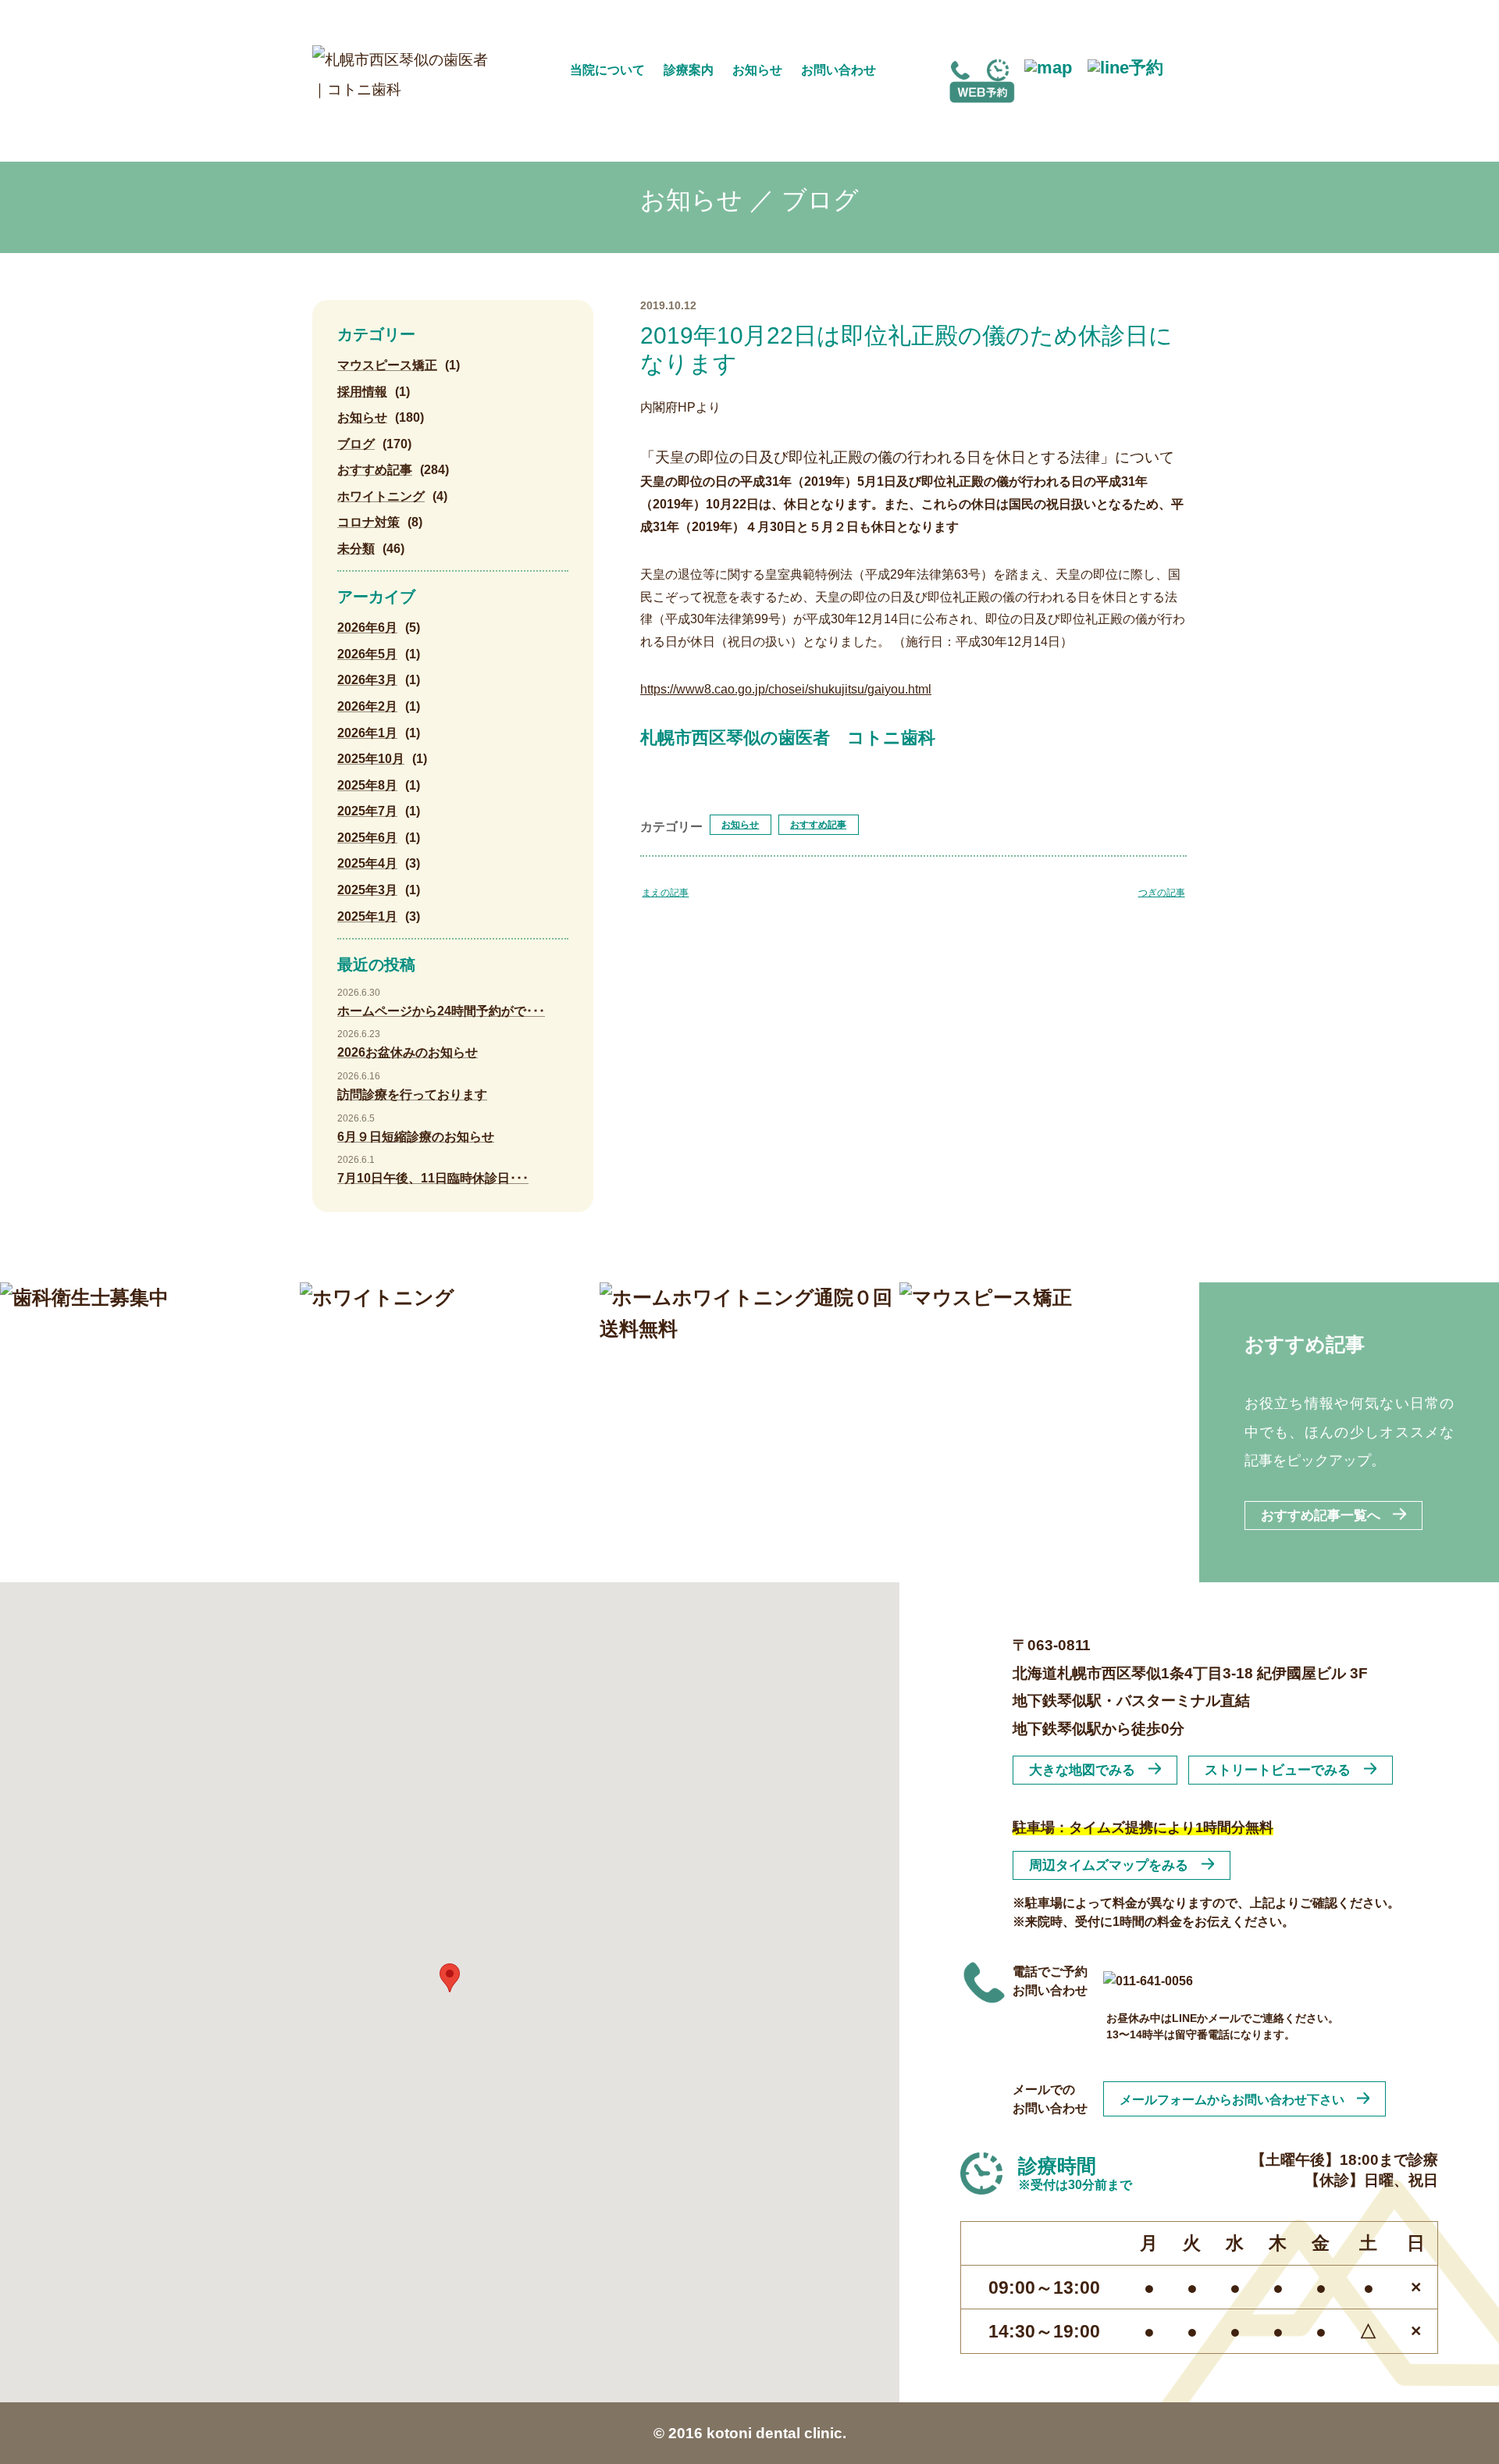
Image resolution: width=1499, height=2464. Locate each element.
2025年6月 (367, 838)
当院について (607, 70)
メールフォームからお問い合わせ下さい (1232, 2099)
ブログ (356, 444)
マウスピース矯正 (387, 365)
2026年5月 (367, 654)
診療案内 (689, 70)
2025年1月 (367, 916)
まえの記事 (665, 893)
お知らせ (757, 70)
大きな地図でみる (1082, 1770)
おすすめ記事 (818, 825)
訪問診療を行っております (412, 1095)
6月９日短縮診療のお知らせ (416, 1137)
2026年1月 (367, 733)
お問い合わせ (839, 70)
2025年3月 (367, 890)
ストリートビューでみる (1278, 1770)
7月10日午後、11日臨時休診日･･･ (433, 1178)
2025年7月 (367, 811)
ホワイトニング (381, 496)
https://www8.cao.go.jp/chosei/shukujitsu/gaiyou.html (786, 689)
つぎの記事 (1162, 893)
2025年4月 (367, 863)
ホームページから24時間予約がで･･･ (441, 1011)
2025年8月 (367, 785)
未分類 (356, 549)
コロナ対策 (369, 522)
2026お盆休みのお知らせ (408, 1052)
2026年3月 (367, 680)
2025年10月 (371, 759)
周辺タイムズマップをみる (1109, 1865)
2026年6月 (367, 628)
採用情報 (362, 392)
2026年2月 (367, 706)
